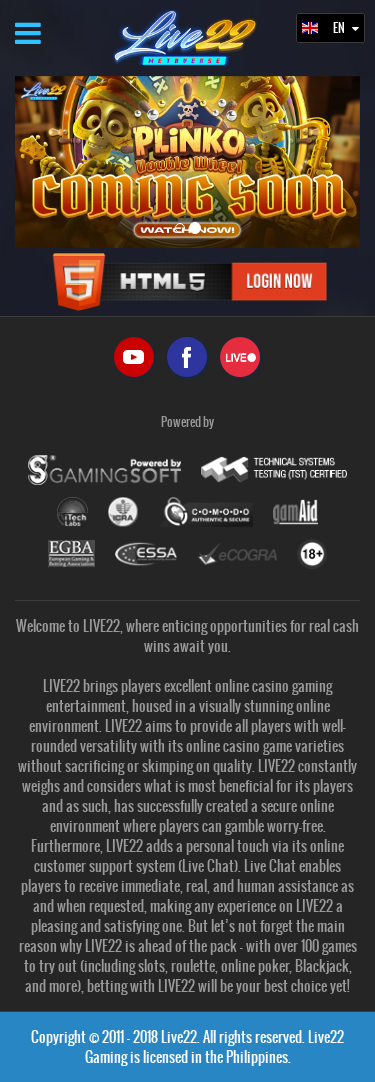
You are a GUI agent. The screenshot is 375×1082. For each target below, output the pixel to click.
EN (340, 28)
